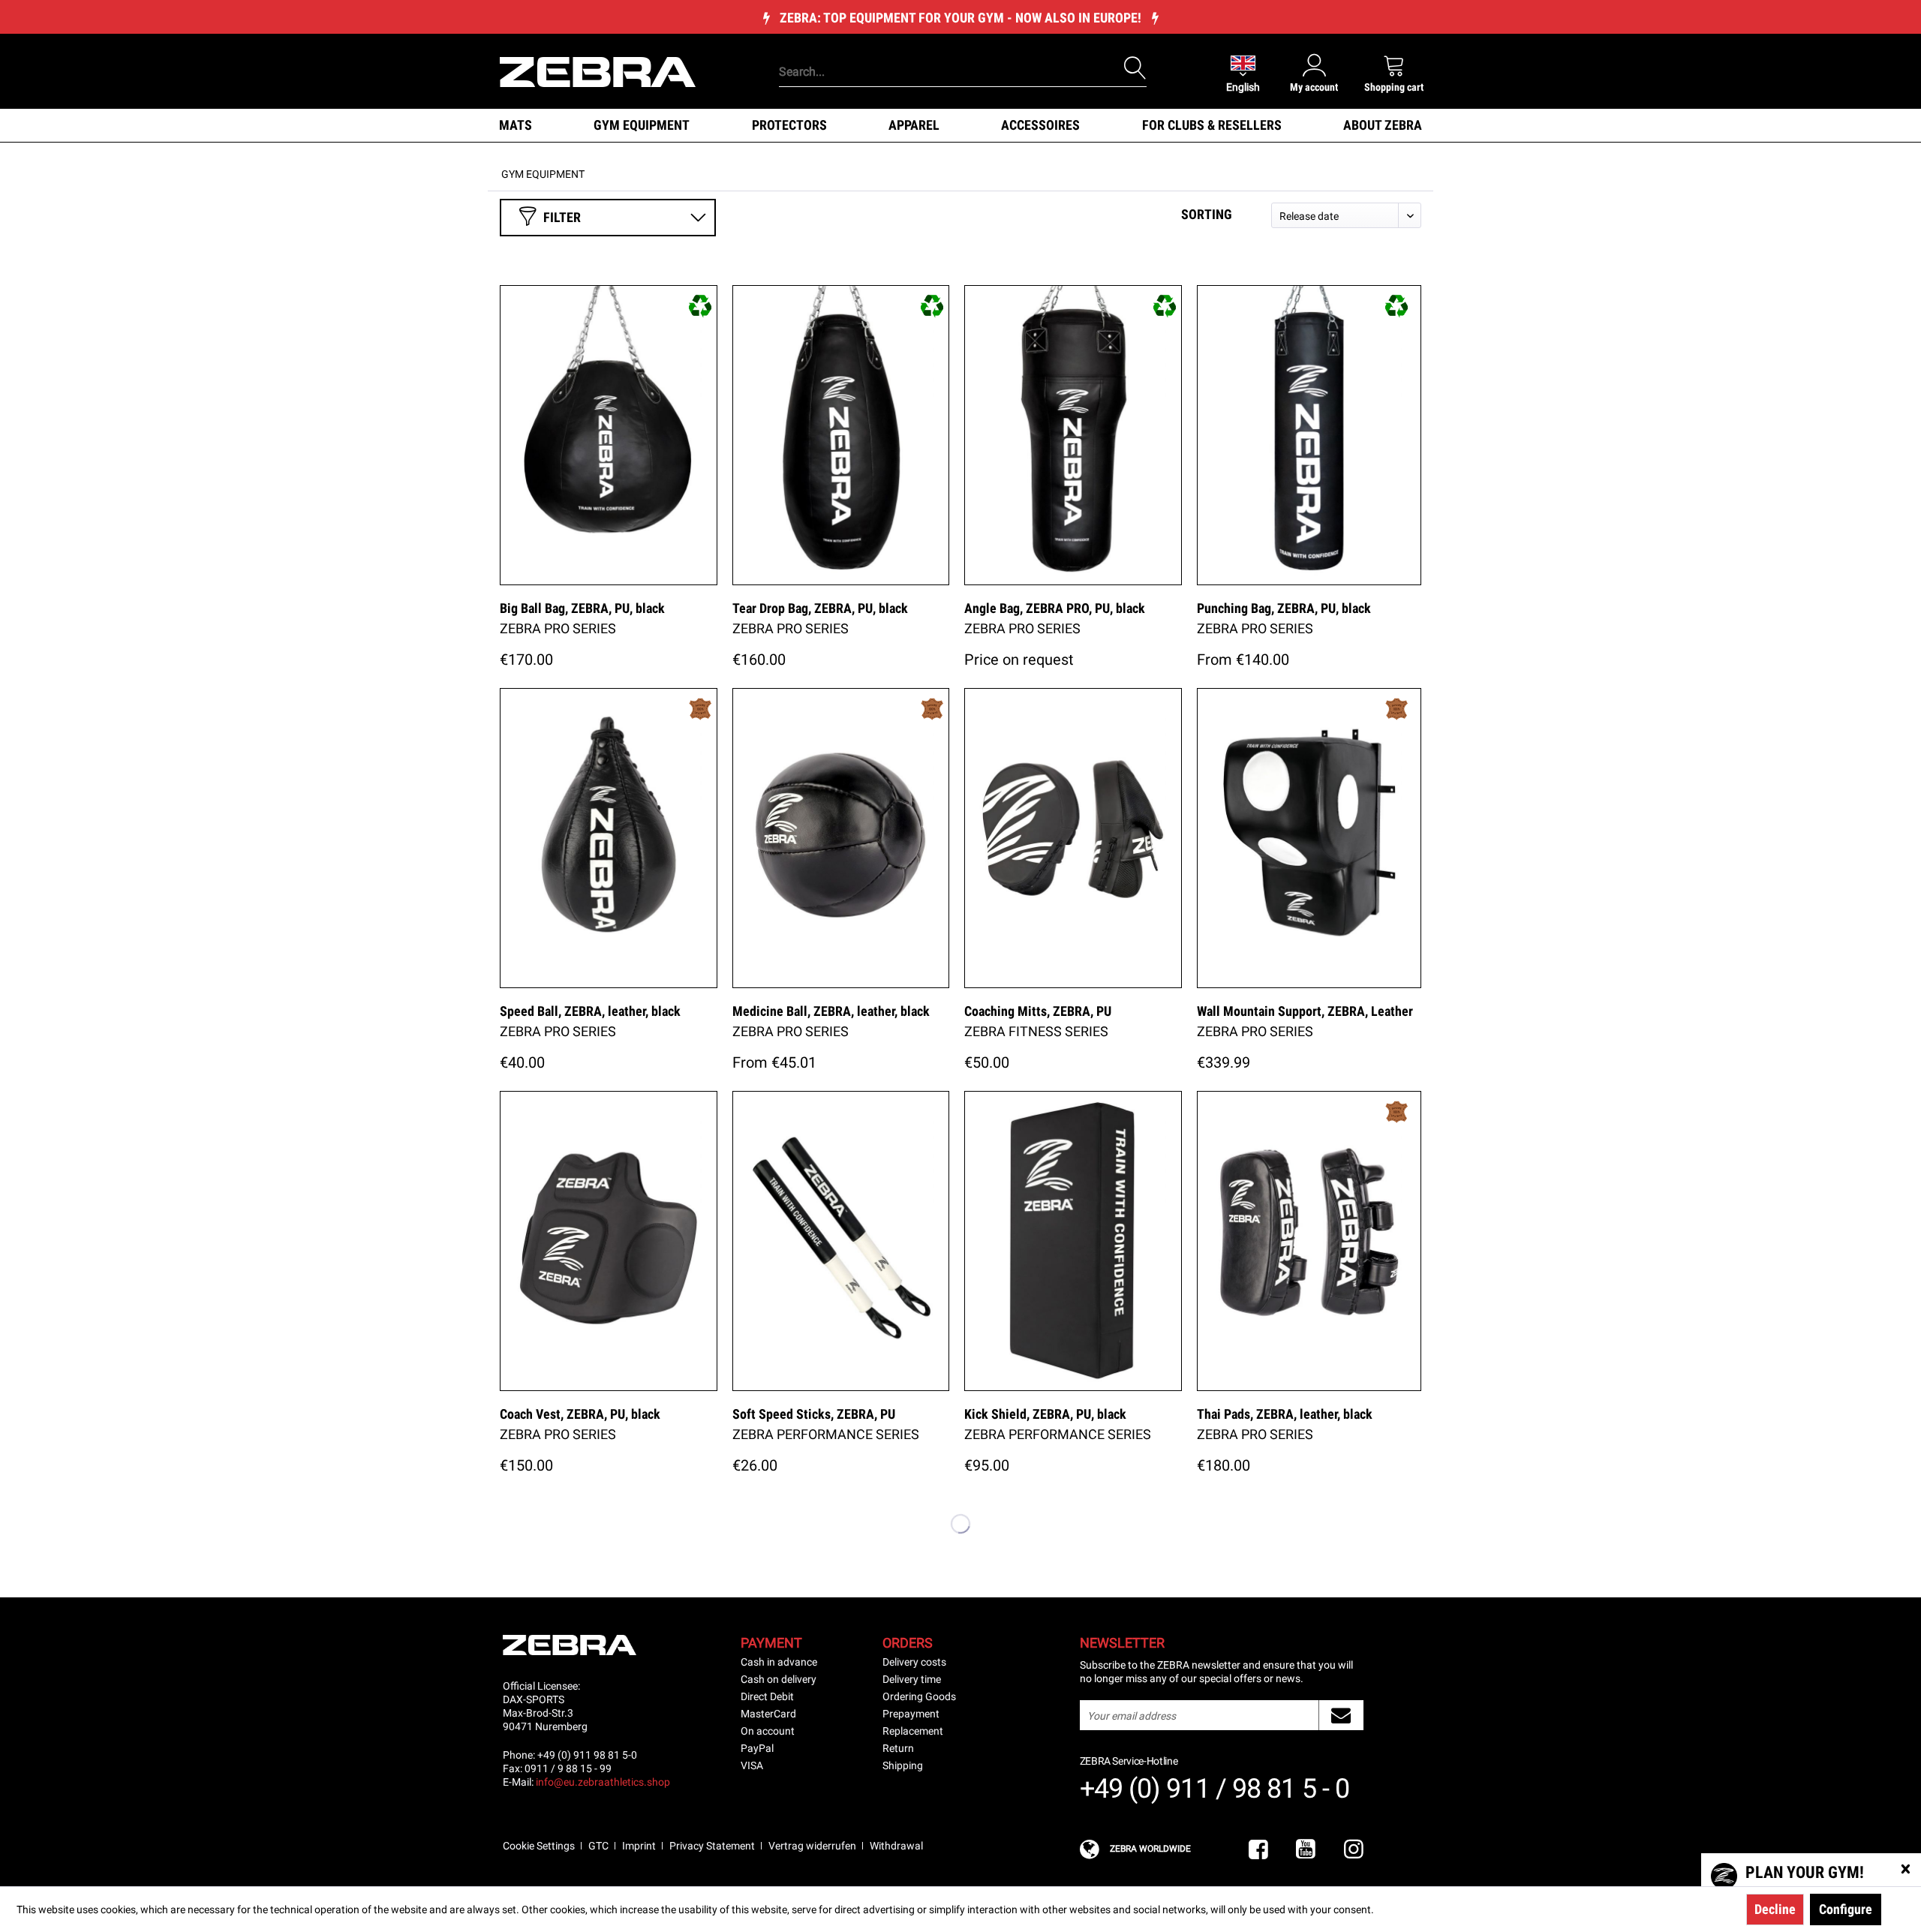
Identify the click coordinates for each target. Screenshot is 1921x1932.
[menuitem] (937, 49)
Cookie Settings (539, 1846)
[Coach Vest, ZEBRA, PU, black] (609, 1241)
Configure (1846, 1909)
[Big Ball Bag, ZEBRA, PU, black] (609, 435)
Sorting (1207, 214)
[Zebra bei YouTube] (1306, 1850)
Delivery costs (914, 1662)
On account (768, 1731)
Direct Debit (767, 1696)
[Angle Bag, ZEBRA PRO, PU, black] (1073, 435)
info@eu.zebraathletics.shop (603, 1782)
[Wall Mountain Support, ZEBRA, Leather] (1309, 838)
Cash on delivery (779, 1679)
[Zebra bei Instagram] (1354, 1850)
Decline (1775, 1909)
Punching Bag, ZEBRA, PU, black (1284, 608)
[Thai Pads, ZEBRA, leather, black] (1309, 1241)
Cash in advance (779, 1662)
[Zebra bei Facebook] (1258, 1850)
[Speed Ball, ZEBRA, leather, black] (609, 838)
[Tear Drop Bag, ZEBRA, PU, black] (841, 435)
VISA (752, 1765)
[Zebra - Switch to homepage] (598, 71)
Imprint (639, 1846)
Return (898, 1748)
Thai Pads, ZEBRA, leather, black (1285, 1414)
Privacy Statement (712, 1846)
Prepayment (911, 1714)
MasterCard (768, 1714)
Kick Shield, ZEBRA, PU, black (1045, 1414)
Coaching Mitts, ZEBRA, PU (1038, 1011)
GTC (598, 1846)
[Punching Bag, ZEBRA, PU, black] (1309, 435)
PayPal (757, 1748)
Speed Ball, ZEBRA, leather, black (590, 1011)
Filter (562, 217)
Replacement (913, 1731)
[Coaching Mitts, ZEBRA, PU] (1073, 838)
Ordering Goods (919, 1696)
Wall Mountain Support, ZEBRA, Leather (1305, 1011)
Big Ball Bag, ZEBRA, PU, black (582, 608)
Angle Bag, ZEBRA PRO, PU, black (1055, 608)
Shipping (903, 1765)
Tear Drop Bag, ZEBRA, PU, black (820, 608)
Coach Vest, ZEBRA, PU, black (580, 1414)
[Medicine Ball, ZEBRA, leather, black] (841, 838)
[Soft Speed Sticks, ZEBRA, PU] (841, 1241)
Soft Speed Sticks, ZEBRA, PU (814, 1414)
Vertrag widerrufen (812, 1846)
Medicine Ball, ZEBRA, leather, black (831, 1011)
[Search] (1135, 68)
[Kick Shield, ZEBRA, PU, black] (1073, 1241)
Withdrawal (896, 1846)
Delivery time (912, 1679)
